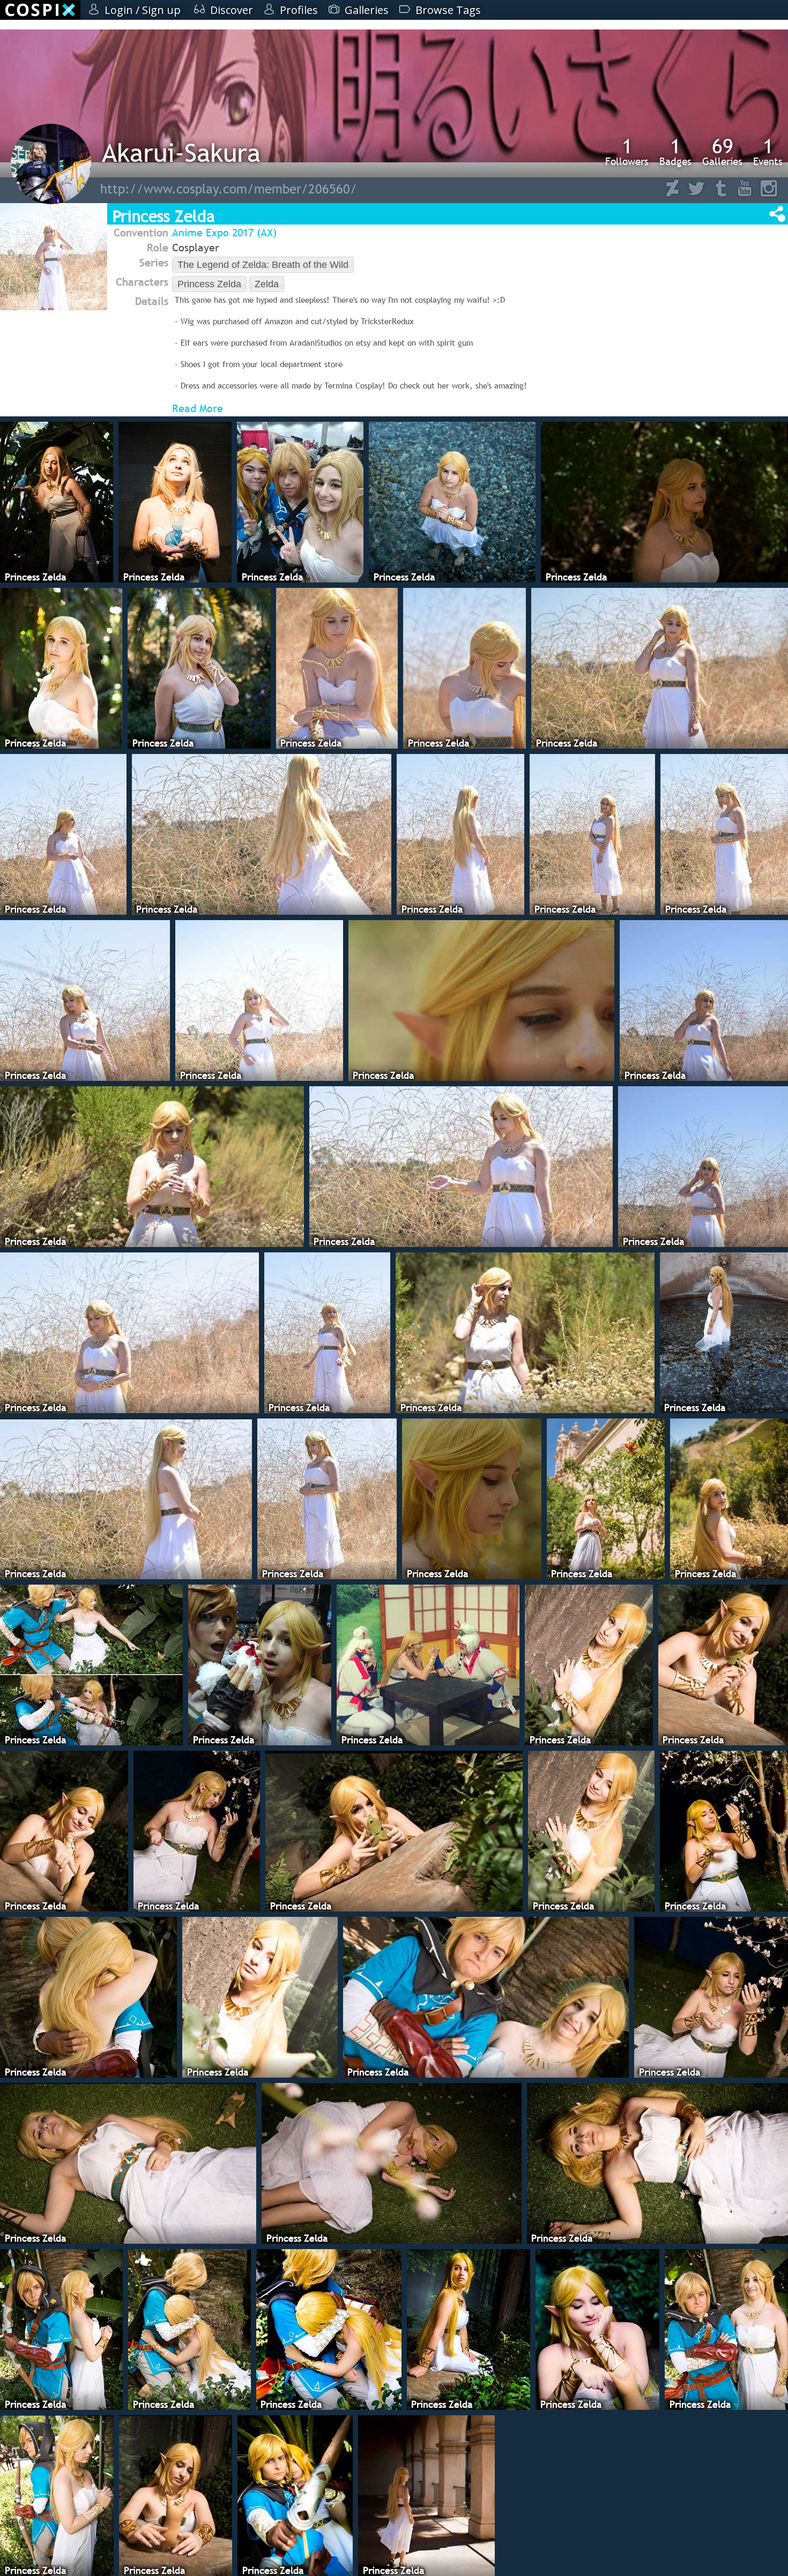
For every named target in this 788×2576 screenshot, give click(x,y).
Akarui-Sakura (181, 152)
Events (768, 152)
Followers (627, 152)
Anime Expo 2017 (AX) (224, 233)
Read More (198, 408)
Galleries (722, 152)
